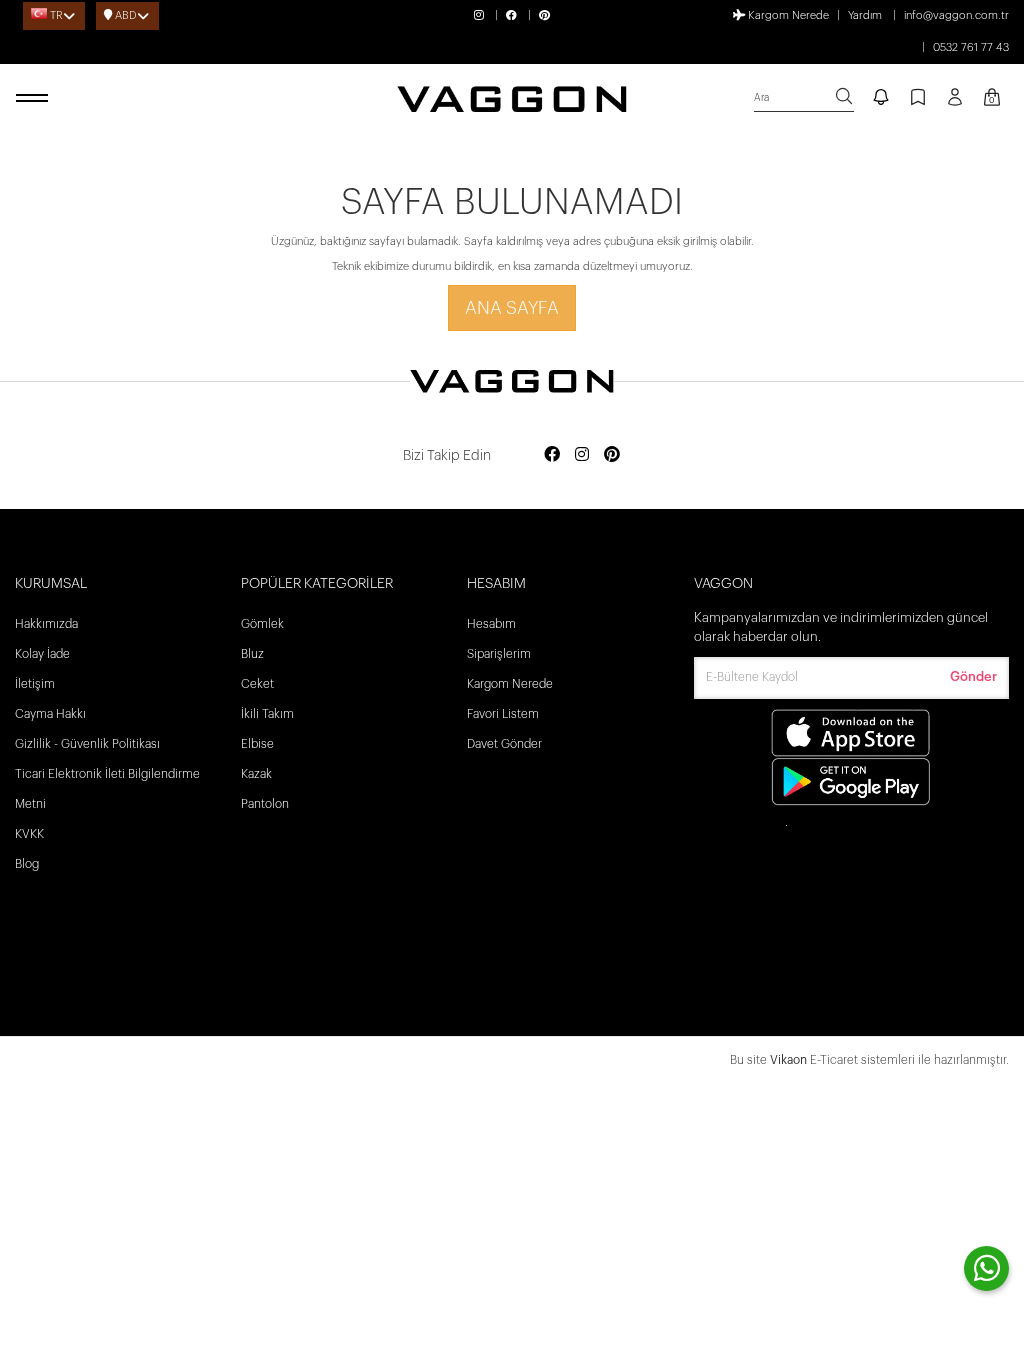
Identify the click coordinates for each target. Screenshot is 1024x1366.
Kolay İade (42, 654)
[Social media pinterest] (612, 455)
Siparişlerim (499, 654)
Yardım (865, 15)
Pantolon (265, 804)
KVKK (29, 834)
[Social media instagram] (582, 455)
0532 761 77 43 (971, 47)
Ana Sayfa (512, 308)
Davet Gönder (504, 744)
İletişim (35, 684)
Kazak (256, 774)
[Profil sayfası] (955, 104)
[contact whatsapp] (986, 1268)
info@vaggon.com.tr (956, 15)
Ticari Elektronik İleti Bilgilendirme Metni (107, 789)
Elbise (257, 744)
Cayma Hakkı (50, 714)
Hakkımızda (46, 624)
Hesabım (491, 624)
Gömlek (262, 624)
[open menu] (35, 99)
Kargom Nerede (787, 15)
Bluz (252, 654)
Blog (27, 864)
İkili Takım (267, 714)
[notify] (881, 99)
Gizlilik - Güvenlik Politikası (87, 744)
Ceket (257, 684)
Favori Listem (503, 714)
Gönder (973, 676)
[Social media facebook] (552, 455)
